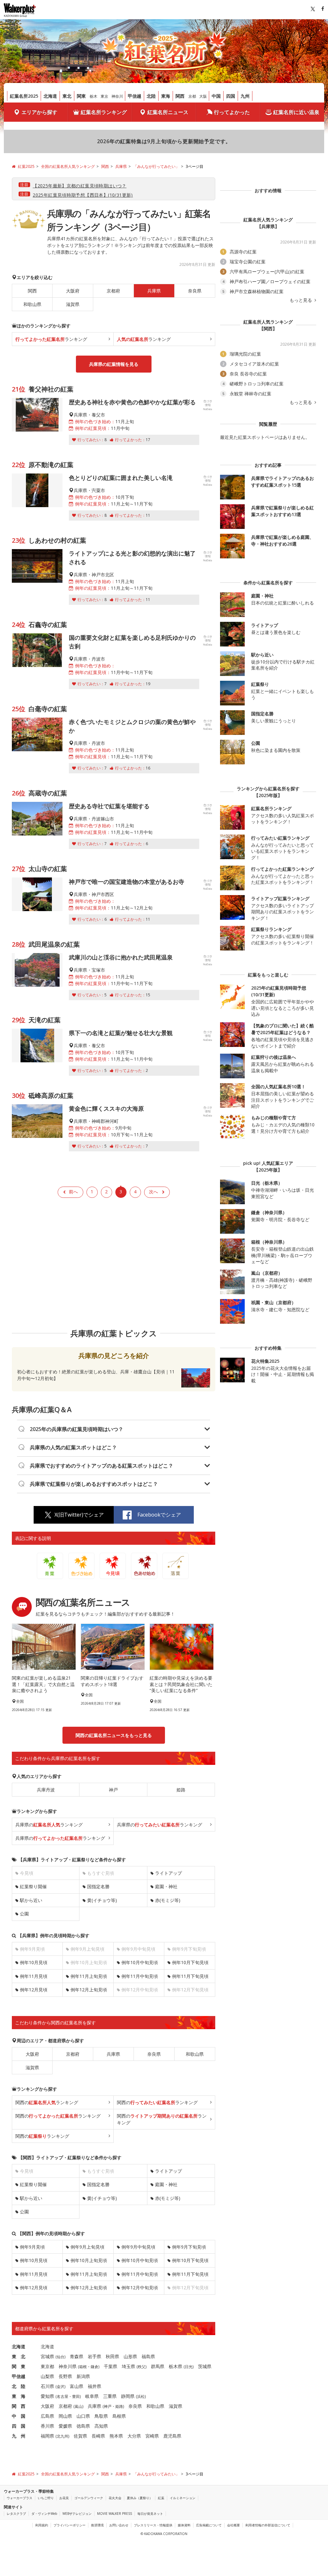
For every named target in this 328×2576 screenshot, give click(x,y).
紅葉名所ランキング (104, 112)
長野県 (65, 2376)
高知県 (101, 2426)
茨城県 (205, 2366)
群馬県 (158, 2366)
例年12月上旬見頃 (89, 1990)
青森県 (77, 2356)
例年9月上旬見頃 (87, 2247)
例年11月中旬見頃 (140, 1976)
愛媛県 (65, 2426)
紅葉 (161, 2498)
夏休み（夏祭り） (140, 2498)
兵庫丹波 (46, 1790)
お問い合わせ (119, 2525)
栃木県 (176, 2366)
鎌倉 (94, 2367)
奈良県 (195, 291)
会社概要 (234, 2525)
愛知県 (47, 2396)
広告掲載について (209, 2525)
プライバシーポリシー (70, 2525)
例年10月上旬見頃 (89, 2260)
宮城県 (47, 2356)
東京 (104, 96)
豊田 (76, 2396)
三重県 (110, 2396)
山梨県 (47, 2376)
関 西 (19, 2406)
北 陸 (19, 2386)
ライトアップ (168, 1873)
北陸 (151, 96)
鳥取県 (101, 2416)
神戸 (113, 1790)
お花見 (64, 2498)
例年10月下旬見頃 (190, 1962)
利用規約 (42, 2525)
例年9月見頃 (32, 2247)
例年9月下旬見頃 (189, 2247)
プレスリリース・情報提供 (153, 2525)
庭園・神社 (166, 1886)
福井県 (94, 2386)
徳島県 (83, 2426)
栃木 (94, 96)
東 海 (19, 2396)
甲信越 (135, 96)
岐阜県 (92, 2396)
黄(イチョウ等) (102, 1900)
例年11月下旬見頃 (190, 1976)
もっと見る (301, 300)
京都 (192, 96)
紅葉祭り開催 (33, 1886)
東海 (166, 96)
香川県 (47, 2426)
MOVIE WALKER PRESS (115, 2514)
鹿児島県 (172, 2436)
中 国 (19, 2416)
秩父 (142, 2367)
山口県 (83, 2416)
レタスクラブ (16, 2514)
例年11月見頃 (34, 1976)
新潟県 (83, 2376)
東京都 (47, 2366)
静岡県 (128, 2396)
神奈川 (117, 96)
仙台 (61, 2357)
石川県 (47, 2386)
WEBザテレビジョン (77, 2514)
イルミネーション (183, 2498)
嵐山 (78, 2406)
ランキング (51, 339)
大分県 (134, 2436)
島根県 (119, 2416)
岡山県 (65, 2416)
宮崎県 (152, 2436)
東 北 (19, 2356)
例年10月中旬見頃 (140, 1962)
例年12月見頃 (34, 1990)
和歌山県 (32, 304)
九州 (245, 96)
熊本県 (116, 2436)
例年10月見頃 (34, 1962)
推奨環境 (97, 2525)
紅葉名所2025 (24, 96)
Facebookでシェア (159, 1515)
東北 (67, 96)
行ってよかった (232, 112)
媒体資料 (184, 2525)
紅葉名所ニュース (168, 112)
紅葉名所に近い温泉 (296, 112)
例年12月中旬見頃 (140, 2288)
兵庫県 (113, 2054)
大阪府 (73, 291)
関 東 (19, 2366)
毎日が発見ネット (150, 2514)
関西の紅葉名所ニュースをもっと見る (114, 1735)
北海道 (50, 96)
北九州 (62, 2436)
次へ (153, 1192)
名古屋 (62, 2396)
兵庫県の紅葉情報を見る (114, 364)
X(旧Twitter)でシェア (79, 1515)
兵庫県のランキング (49, 1825)
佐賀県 (80, 2436)
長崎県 (98, 2436)
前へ (73, 1192)
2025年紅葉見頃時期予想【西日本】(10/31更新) (83, 195)
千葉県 (111, 2366)
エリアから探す (39, 112)
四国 (231, 96)
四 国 (19, 2426)
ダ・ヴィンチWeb (44, 2514)
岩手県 (94, 2356)
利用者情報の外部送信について (268, 2525)
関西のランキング (47, 2102)
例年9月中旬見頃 (138, 2247)
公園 (24, 1914)
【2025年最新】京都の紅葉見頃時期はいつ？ (80, 186)
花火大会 (115, 2498)
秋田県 (112, 2356)
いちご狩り (46, 2498)
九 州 (19, 2436)
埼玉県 (128, 2366)
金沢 (61, 2387)
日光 (189, 2367)
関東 (81, 96)
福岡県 (47, 2436)
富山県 (77, 2386)
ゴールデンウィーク (89, 2498)
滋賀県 (73, 304)
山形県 (130, 2356)
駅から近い (31, 1900)
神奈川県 (68, 2366)
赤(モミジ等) (168, 1900)
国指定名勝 (98, 1886)
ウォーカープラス (20, 2498)
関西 (180, 96)
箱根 (83, 2367)
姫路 (181, 1790)
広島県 (47, 2416)
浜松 (141, 2396)
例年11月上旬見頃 (89, 1976)
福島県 (148, 2356)
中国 (216, 96)
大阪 (203, 96)
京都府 (113, 291)
